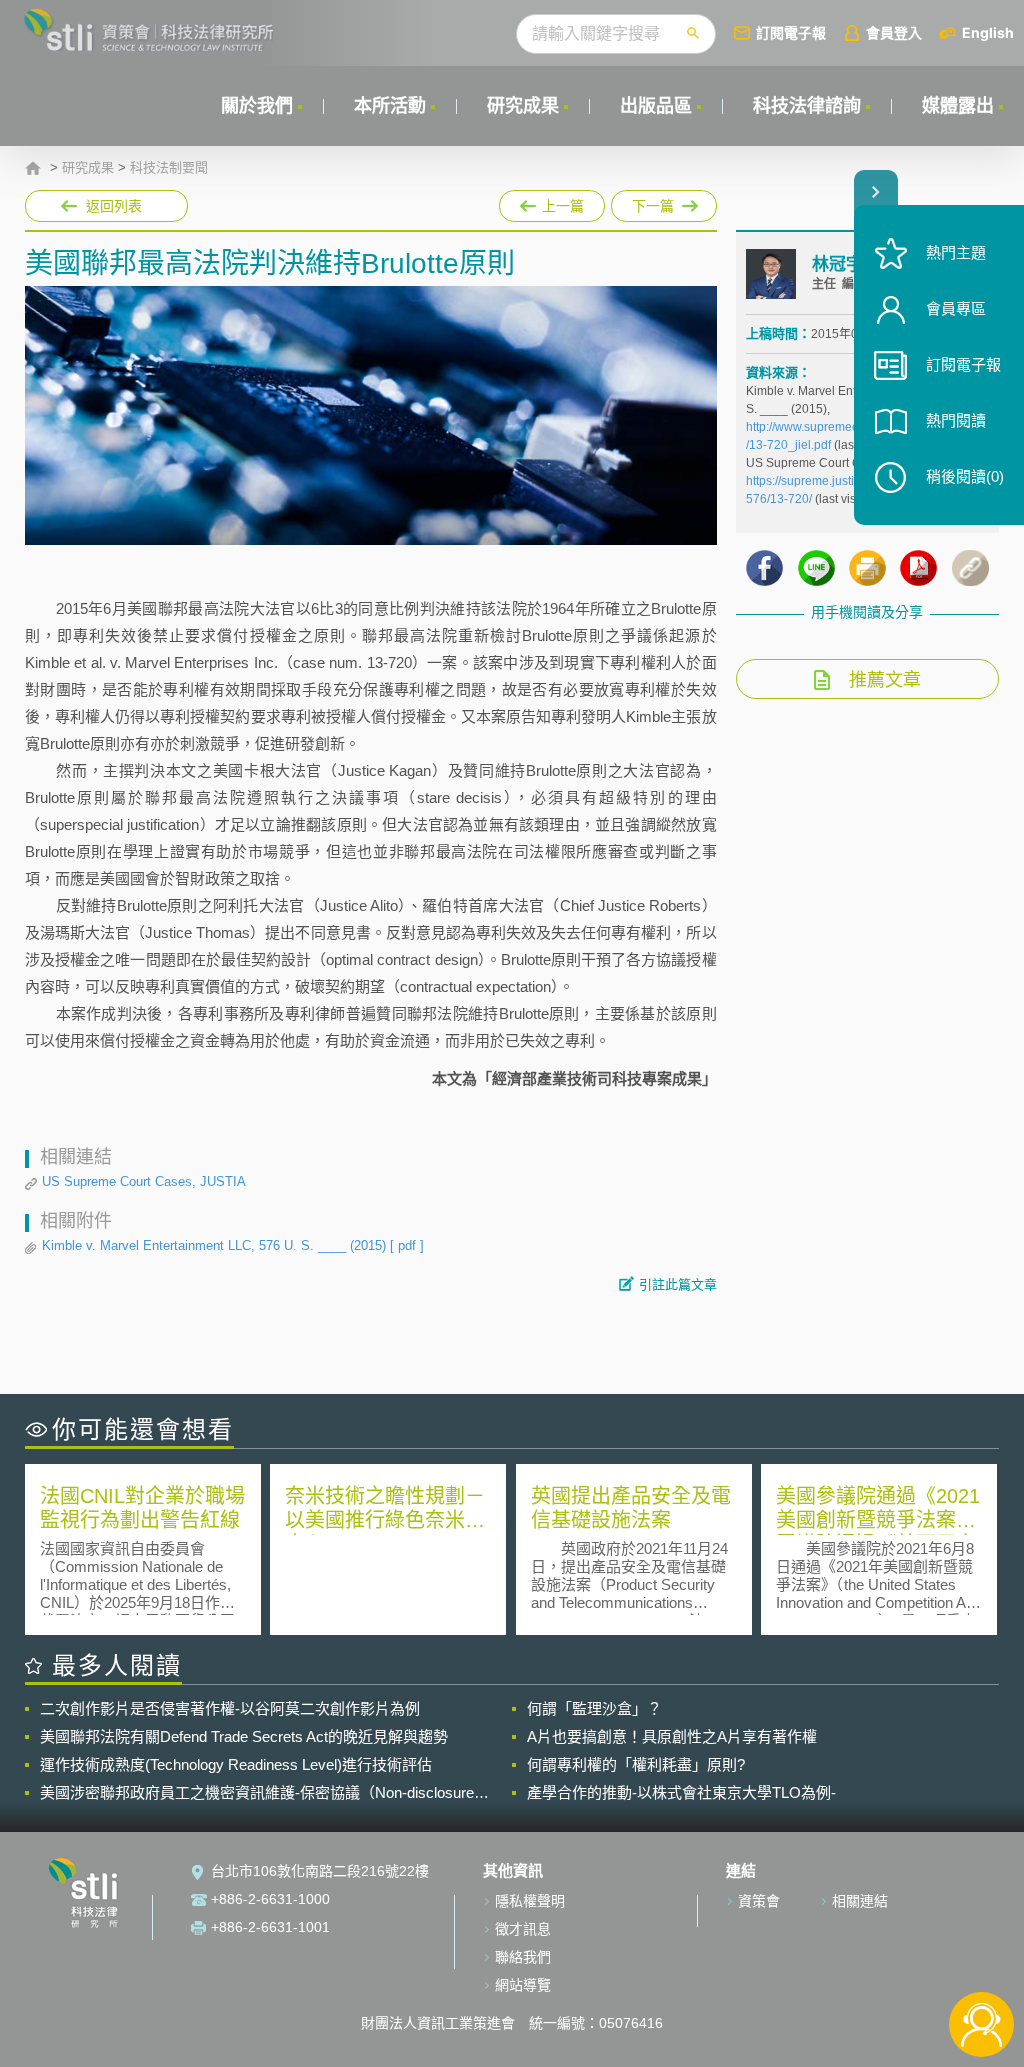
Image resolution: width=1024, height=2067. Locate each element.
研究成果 (523, 106)
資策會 (759, 1901)
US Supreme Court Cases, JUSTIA (144, 1181)
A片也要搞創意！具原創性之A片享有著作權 (672, 1736)
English (988, 32)
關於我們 (257, 106)
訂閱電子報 (791, 32)
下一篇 (642, 202)
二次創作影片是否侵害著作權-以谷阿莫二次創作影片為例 (230, 1708)
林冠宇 (837, 264)
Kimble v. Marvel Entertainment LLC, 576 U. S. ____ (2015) (233, 1245)
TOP (981, 1958)
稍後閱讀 (965, 476)
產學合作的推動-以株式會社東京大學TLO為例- (681, 1792)
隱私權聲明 (530, 1901)
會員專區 (956, 308)
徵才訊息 (523, 1929)
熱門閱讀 (956, 420)
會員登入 (894, 32)
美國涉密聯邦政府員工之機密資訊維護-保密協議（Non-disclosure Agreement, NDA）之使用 (257, 1793)
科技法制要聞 (169, 168)
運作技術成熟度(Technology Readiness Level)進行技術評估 (236, 1764)
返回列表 (114, 206)
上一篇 (552, 202)
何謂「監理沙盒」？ (594, 1708)
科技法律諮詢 (807, 106)
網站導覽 (523, 1985)
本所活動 (390, 106)
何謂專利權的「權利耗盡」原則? (636, 1764)
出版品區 (656, 106)
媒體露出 (958, 106)
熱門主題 (956, 252)
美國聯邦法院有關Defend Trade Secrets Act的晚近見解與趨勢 (244, 1736)
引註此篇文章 (678, 1284)
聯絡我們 (523, 1957)
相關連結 (860, 1901)
